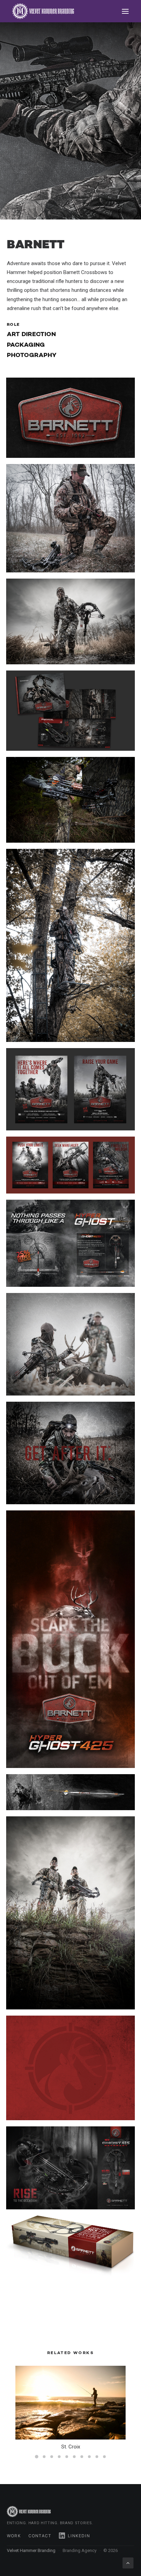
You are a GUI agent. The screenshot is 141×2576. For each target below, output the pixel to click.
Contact (40, 2536)
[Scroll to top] (128, 2563)
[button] (125, 11)
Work (14, 2536)
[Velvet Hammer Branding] (43, 11)
